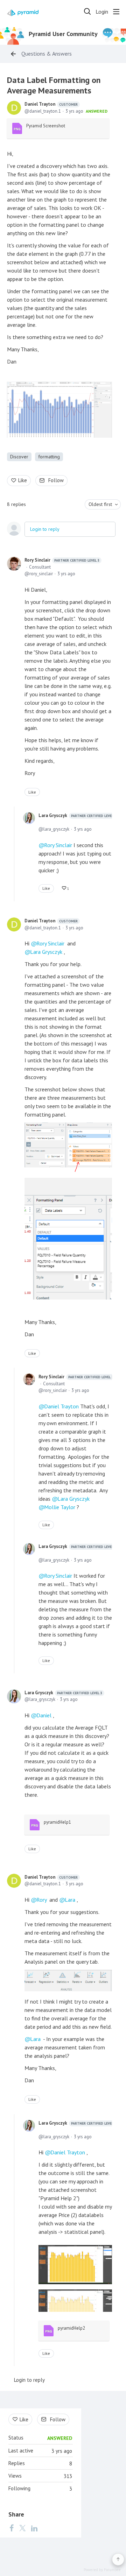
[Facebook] (12, 2528)
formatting (49, 457)
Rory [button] (41, 1900)
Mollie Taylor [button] (60, 1507)
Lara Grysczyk (77, 815)
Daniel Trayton (51, 104)
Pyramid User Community (63, 34)
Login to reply (45, 529)
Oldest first (100, 504)
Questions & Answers (47, 54)
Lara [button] (70, 1900)
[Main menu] (116, 12)
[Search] (87, 12)
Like (23, 480)
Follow (56, 480)
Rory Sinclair (62, 560)
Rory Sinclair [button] (50, 943)
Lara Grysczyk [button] (46, 952)
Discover (19, 457)
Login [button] (102, 12)
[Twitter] (22, 2528)
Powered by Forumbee (102, 2570)
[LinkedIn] (34, 2528)
